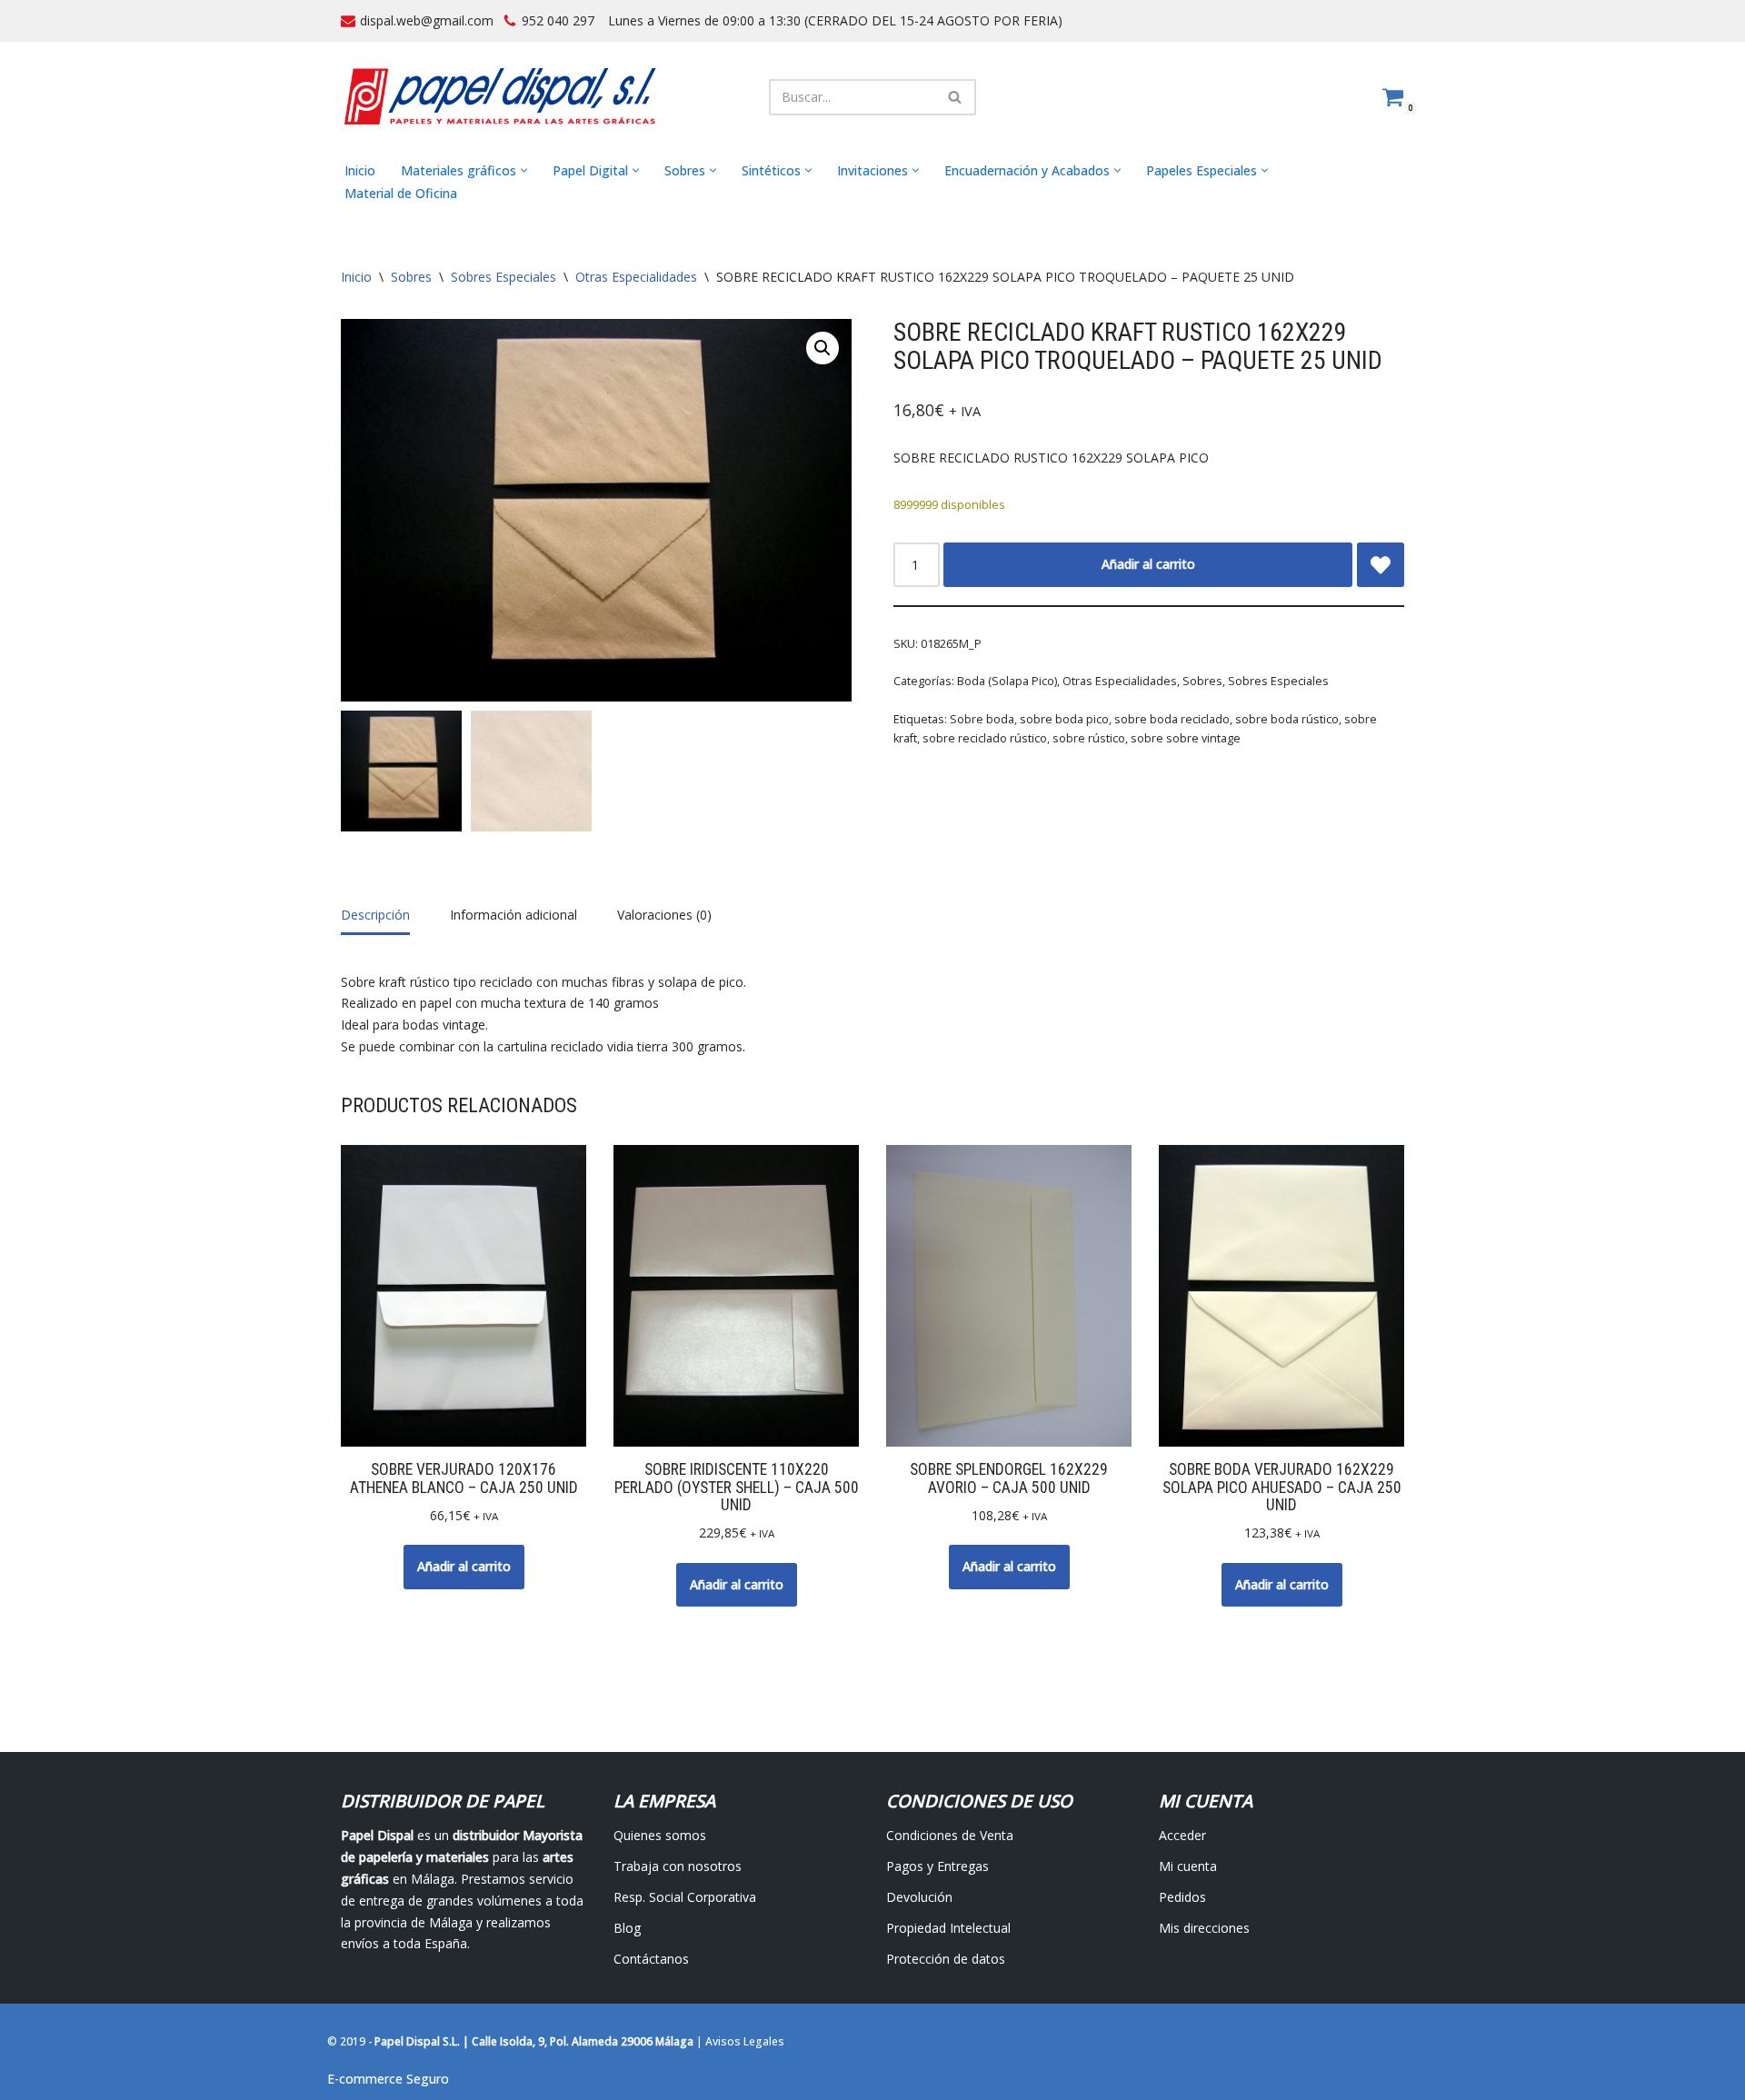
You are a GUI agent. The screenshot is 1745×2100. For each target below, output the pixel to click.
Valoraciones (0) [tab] (664, 915)
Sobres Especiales (504, 277)
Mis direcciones (1204, 1928)
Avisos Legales (745, 2041)
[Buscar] (956, 97)
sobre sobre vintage (1186, 738)
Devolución (919, 1897)
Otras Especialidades (636, 277)
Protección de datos (946, 1959)
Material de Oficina (401, 193)
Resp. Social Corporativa (685, 1897)
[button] (524, 170)
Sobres (411, 277)
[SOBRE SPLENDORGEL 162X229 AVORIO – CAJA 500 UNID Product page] (1009, 1296)
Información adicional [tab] (514, 915)
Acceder (1182, 1835)
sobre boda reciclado (1172, 719)
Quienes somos (660, 1835)
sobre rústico (1089, 738)
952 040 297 (558, 20)
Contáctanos (651, 1959)
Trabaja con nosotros (678, 1866)
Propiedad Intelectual (948, 1928)
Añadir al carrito (1148, 564)
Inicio (360, 170)
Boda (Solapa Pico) (1007, 681)
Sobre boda (982, 719)
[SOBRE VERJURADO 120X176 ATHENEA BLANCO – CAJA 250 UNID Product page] (464, 1296)
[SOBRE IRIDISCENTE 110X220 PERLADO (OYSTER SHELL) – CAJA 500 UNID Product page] (737, 1296)
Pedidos (1182, 1897)
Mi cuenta (1188, 1866)
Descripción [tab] (375, 915)
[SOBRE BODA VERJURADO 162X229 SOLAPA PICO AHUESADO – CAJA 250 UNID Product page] (1282, 1296)
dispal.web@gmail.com (427, 20)
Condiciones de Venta (950, 1835)
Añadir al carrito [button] (464, 1566)
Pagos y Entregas (937, 1866)
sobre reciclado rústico (985, 738)
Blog (627, 1928)
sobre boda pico (1064, 719)
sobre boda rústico (1287, 719)
